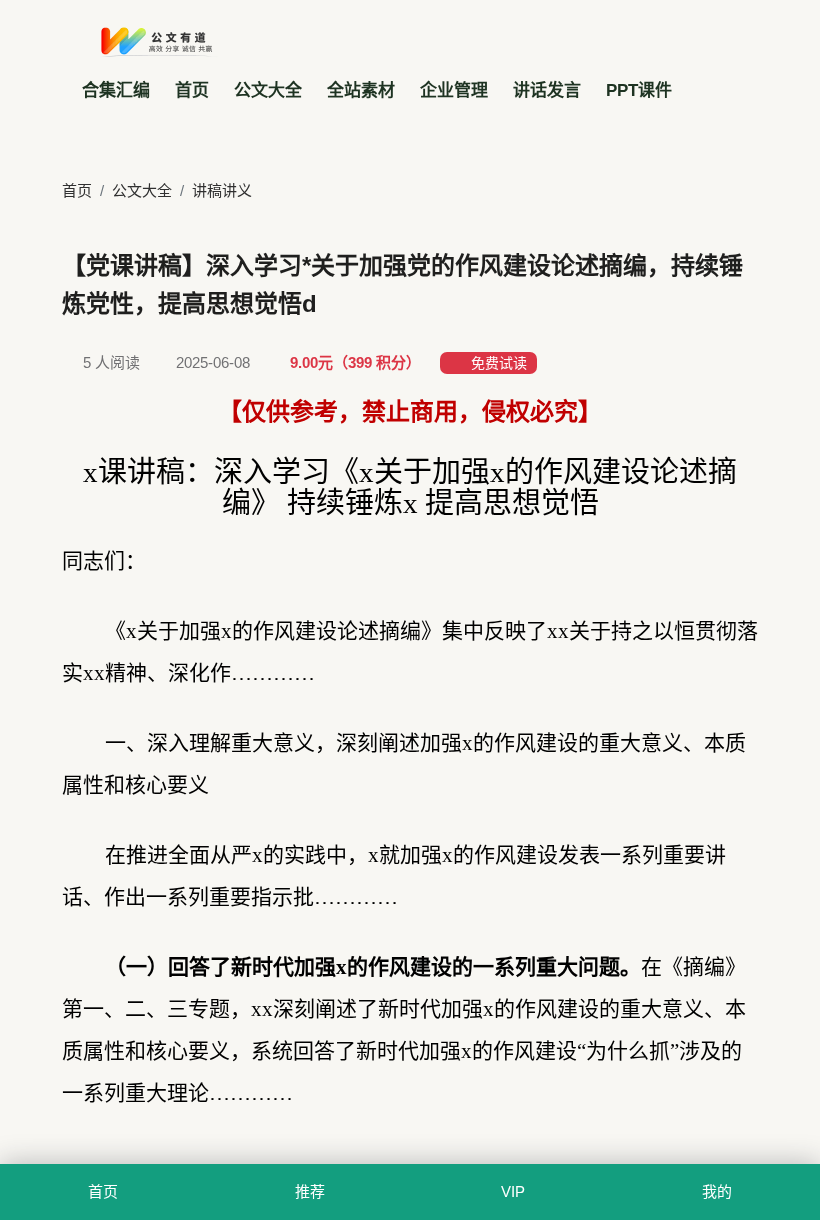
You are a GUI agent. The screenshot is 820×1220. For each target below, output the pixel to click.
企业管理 (454, 90)
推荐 (311, 1191)
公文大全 (268, 90)
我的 (717, 1191)
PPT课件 (639, 90)
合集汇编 (116, 90)
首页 (192, 90)
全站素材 (361, 90)
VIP (514, 1191)
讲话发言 (547, 90)
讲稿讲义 (228, 190)
